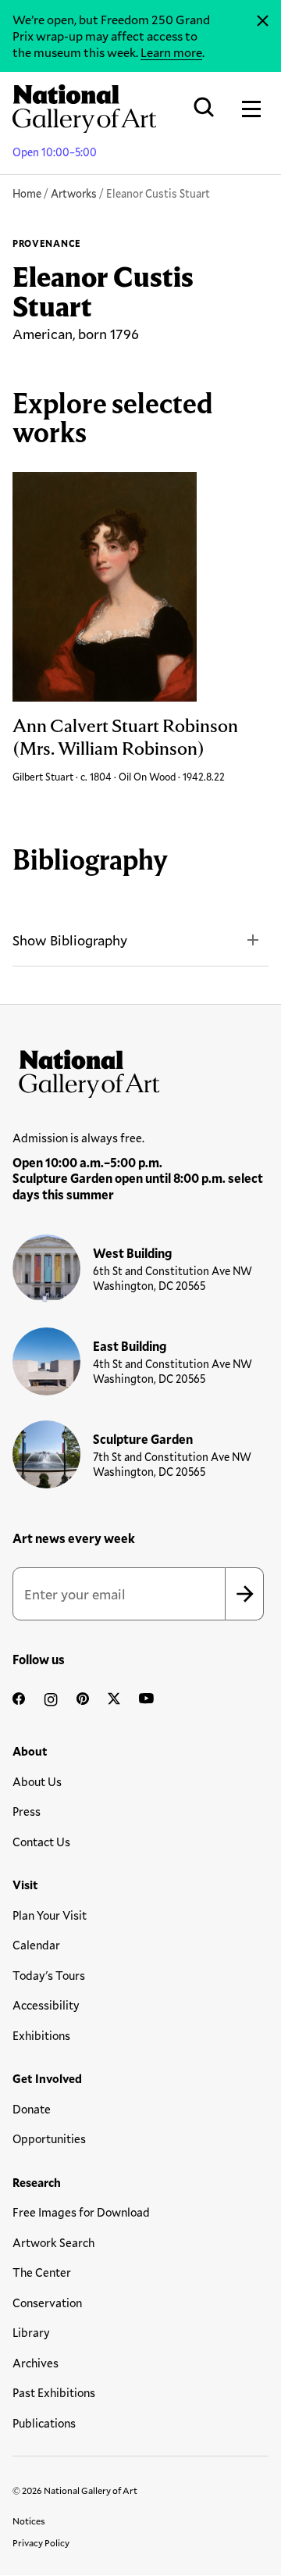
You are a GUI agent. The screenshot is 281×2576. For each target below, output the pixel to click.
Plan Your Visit (50, 1915)
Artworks (74, 193)
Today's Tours (49, 1975)
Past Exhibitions (54, 2392)
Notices (29, 2521)
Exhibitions (41, 2035)
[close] (263, 21)
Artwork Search (53, 2242)
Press (27, 1811)
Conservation (47, 2303)
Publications (44, 2423)
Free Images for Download (81, 2212)
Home (27, 193)
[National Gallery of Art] (140, 1070)
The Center (42, 2272)
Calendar (36, 1945)
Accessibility (46, 2005)
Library (31, 2332)
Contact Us (41, 1842)
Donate (32, 2109)
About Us (37, 1781)
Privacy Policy (41, 2542)
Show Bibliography (70, 940)
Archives (36, 2363)
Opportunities (49, 2138)
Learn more (171, 52)
